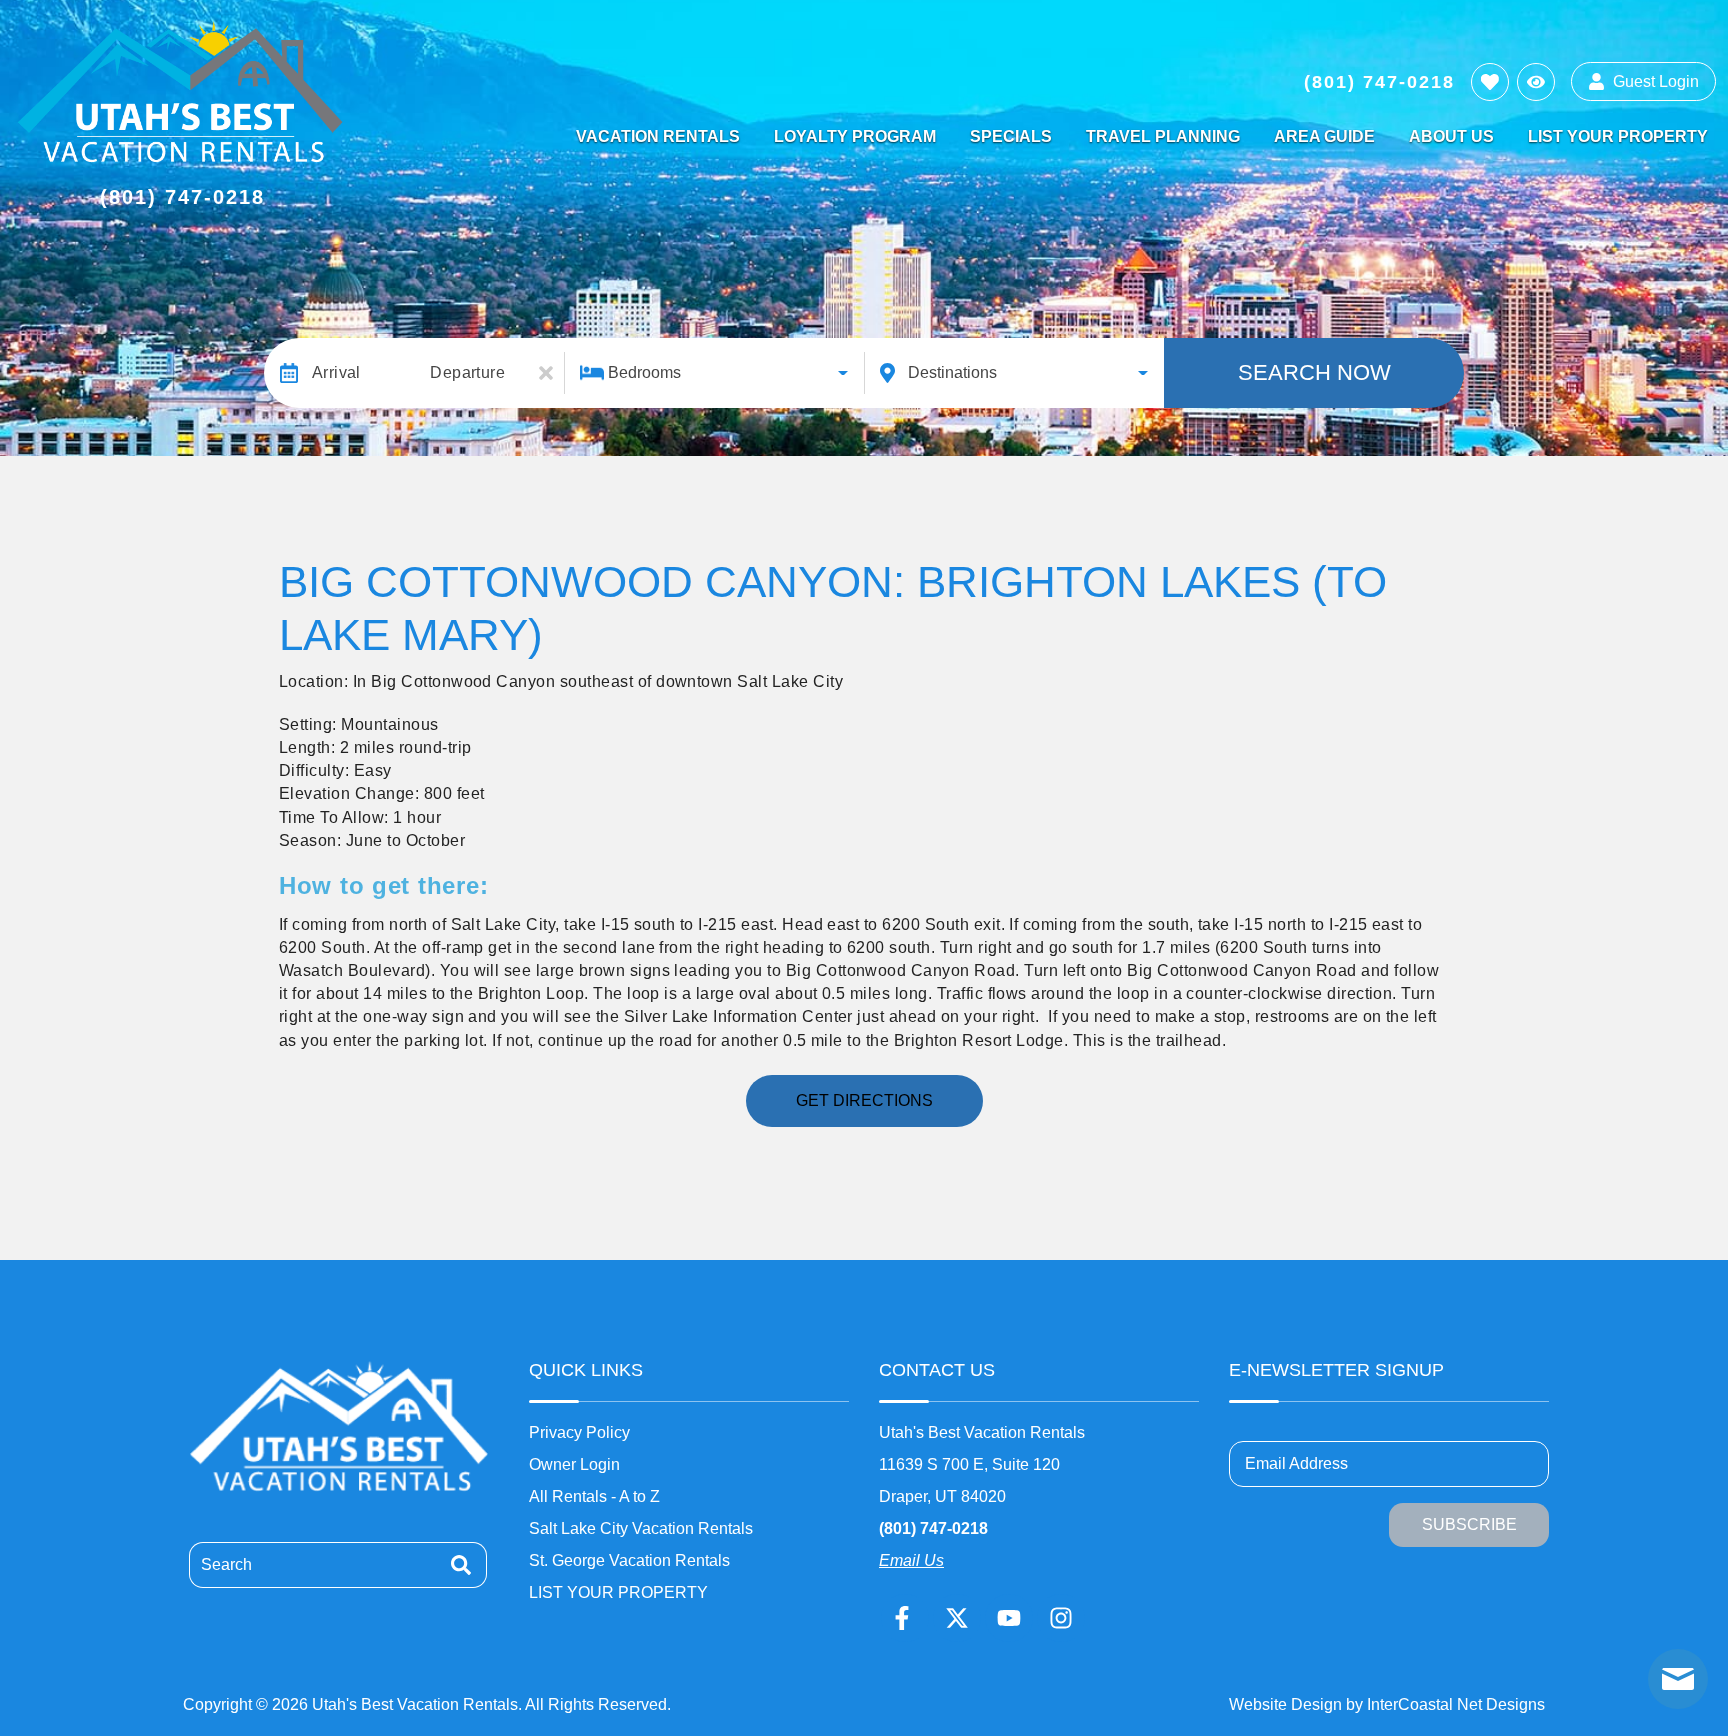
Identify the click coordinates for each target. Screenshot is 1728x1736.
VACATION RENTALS (658, 136)
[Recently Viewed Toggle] (1536, 82)
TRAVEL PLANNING (1163, 136)
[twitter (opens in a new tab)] (957, 1618)
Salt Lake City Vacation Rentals (641, 1528)
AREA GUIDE (1324, 136)
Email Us (911, 1560)
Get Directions (864, 1100)
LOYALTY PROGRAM (855, 136)
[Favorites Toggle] (1490, 82)
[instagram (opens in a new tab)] (1061, 1618)
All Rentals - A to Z (594, 1496)
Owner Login (574, 1464)
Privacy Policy (579, 1432)
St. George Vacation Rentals (629, 1560)
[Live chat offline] (1678, 1679)
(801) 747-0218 (933, 1528)
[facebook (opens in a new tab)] (905, 1618)
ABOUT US (1451, 136)
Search (226, 1564)
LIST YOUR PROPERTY (1618, 136)
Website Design (1285, 1704)
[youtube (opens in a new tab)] (1009, 1618)
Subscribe (1469, 1524)
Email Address (1296, 1463)
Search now (1314, 372)
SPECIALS (1011, 136)
